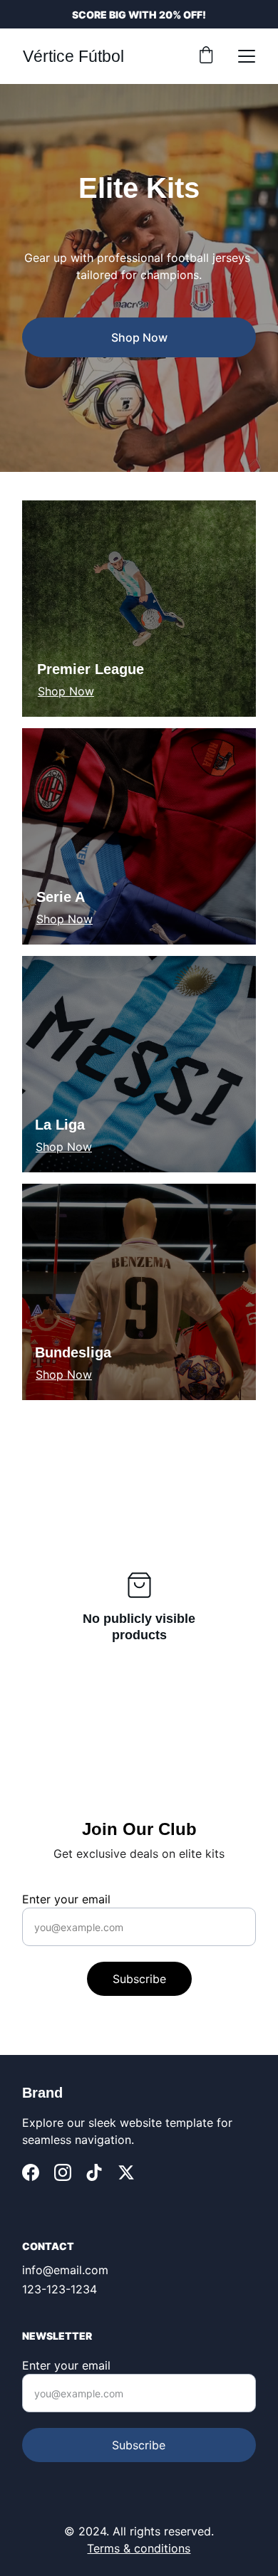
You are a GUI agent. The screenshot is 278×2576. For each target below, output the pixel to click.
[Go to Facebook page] (31, 2172)
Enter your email (66, 1899)
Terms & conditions (139, 2548)
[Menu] (247, 56)
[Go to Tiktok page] (94, 2172)
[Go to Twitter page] (126, 2172)
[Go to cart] (206, 56)
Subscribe (139, 1979)
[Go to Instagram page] (63, 2172)
